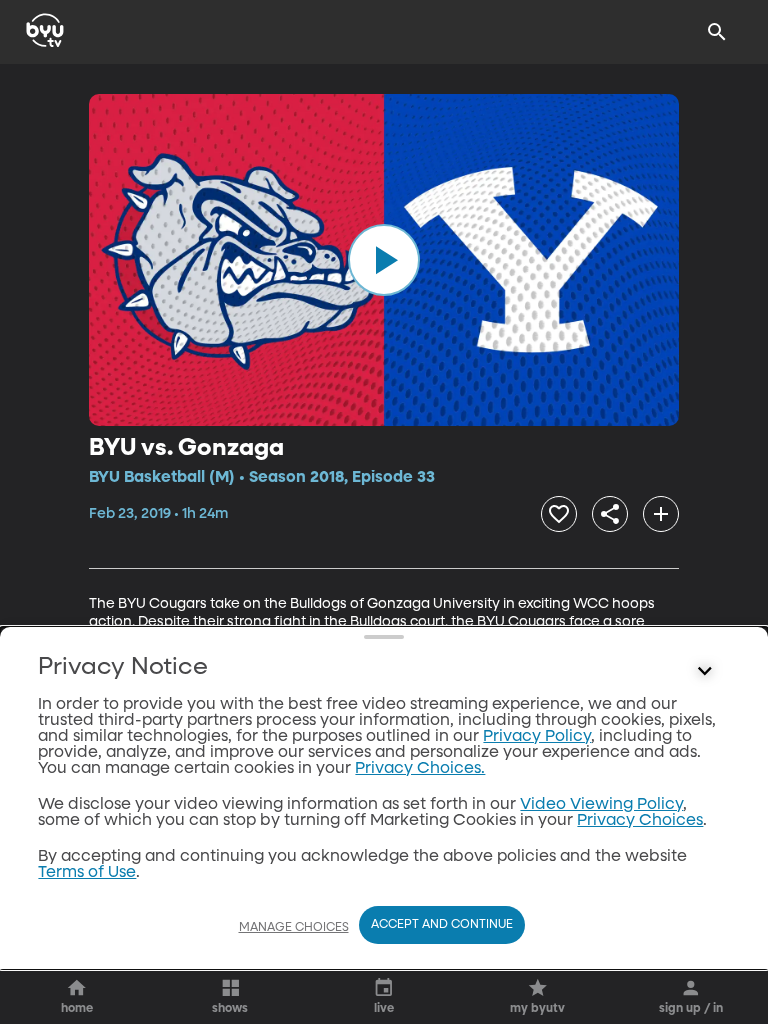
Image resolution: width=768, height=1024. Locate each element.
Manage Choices (294, 928)
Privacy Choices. (420, 769)
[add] (661, 514)
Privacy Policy (537, 737)
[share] (610, 514)
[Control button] (705, 672)
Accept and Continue (442, 925)
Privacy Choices (640, 821)
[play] (384, 260)
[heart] (559, 514)
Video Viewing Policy (601, 805)
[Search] (717, 32)
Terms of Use (87, 873)
